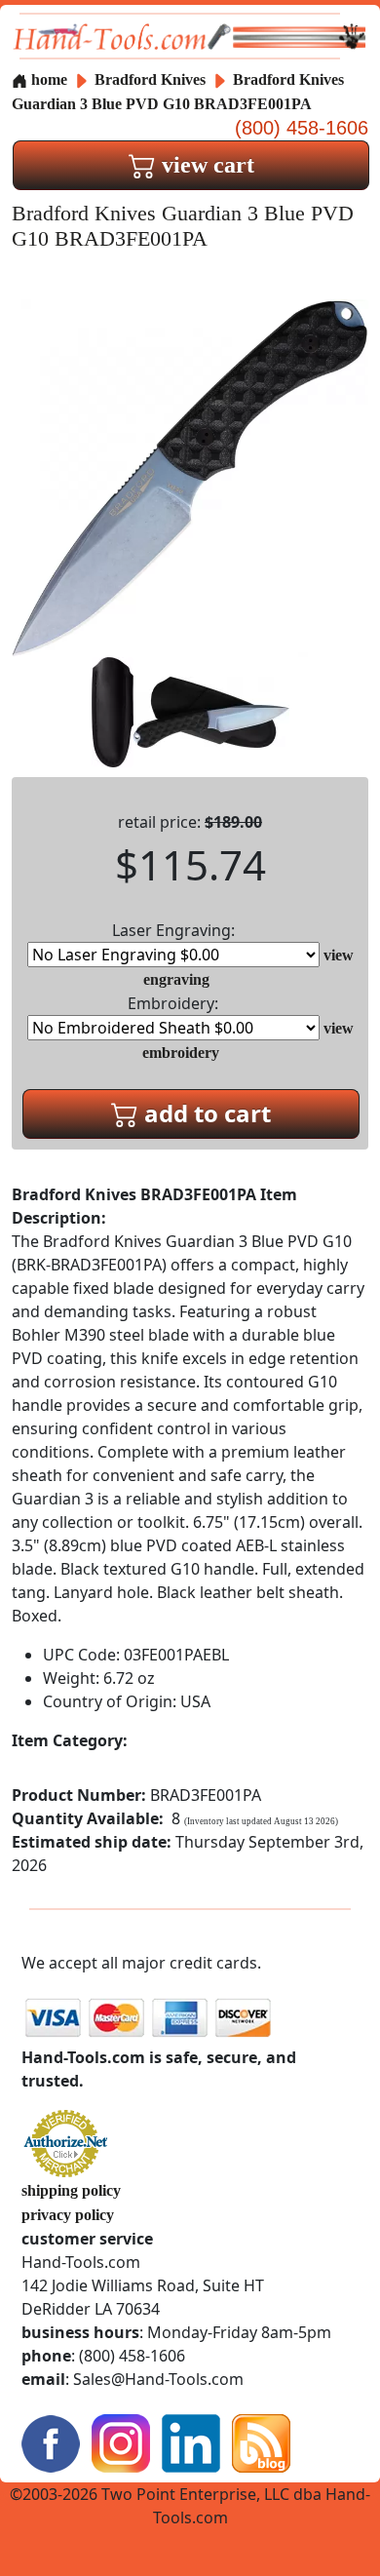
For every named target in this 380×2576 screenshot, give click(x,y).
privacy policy (68, 2215)
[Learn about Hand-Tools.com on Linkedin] (191, 2442)
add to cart (205, 1113)
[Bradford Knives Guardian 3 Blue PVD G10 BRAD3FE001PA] (190, 476)
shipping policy (71, 2190)
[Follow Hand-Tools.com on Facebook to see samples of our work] (51, 2442)
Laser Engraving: (173, 930)
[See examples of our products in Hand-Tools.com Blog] (261, 2442)
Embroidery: (173, 1003)
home (47, 79)
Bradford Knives (152, 79)
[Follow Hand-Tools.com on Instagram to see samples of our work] (121, 2442)
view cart (205, 165)
